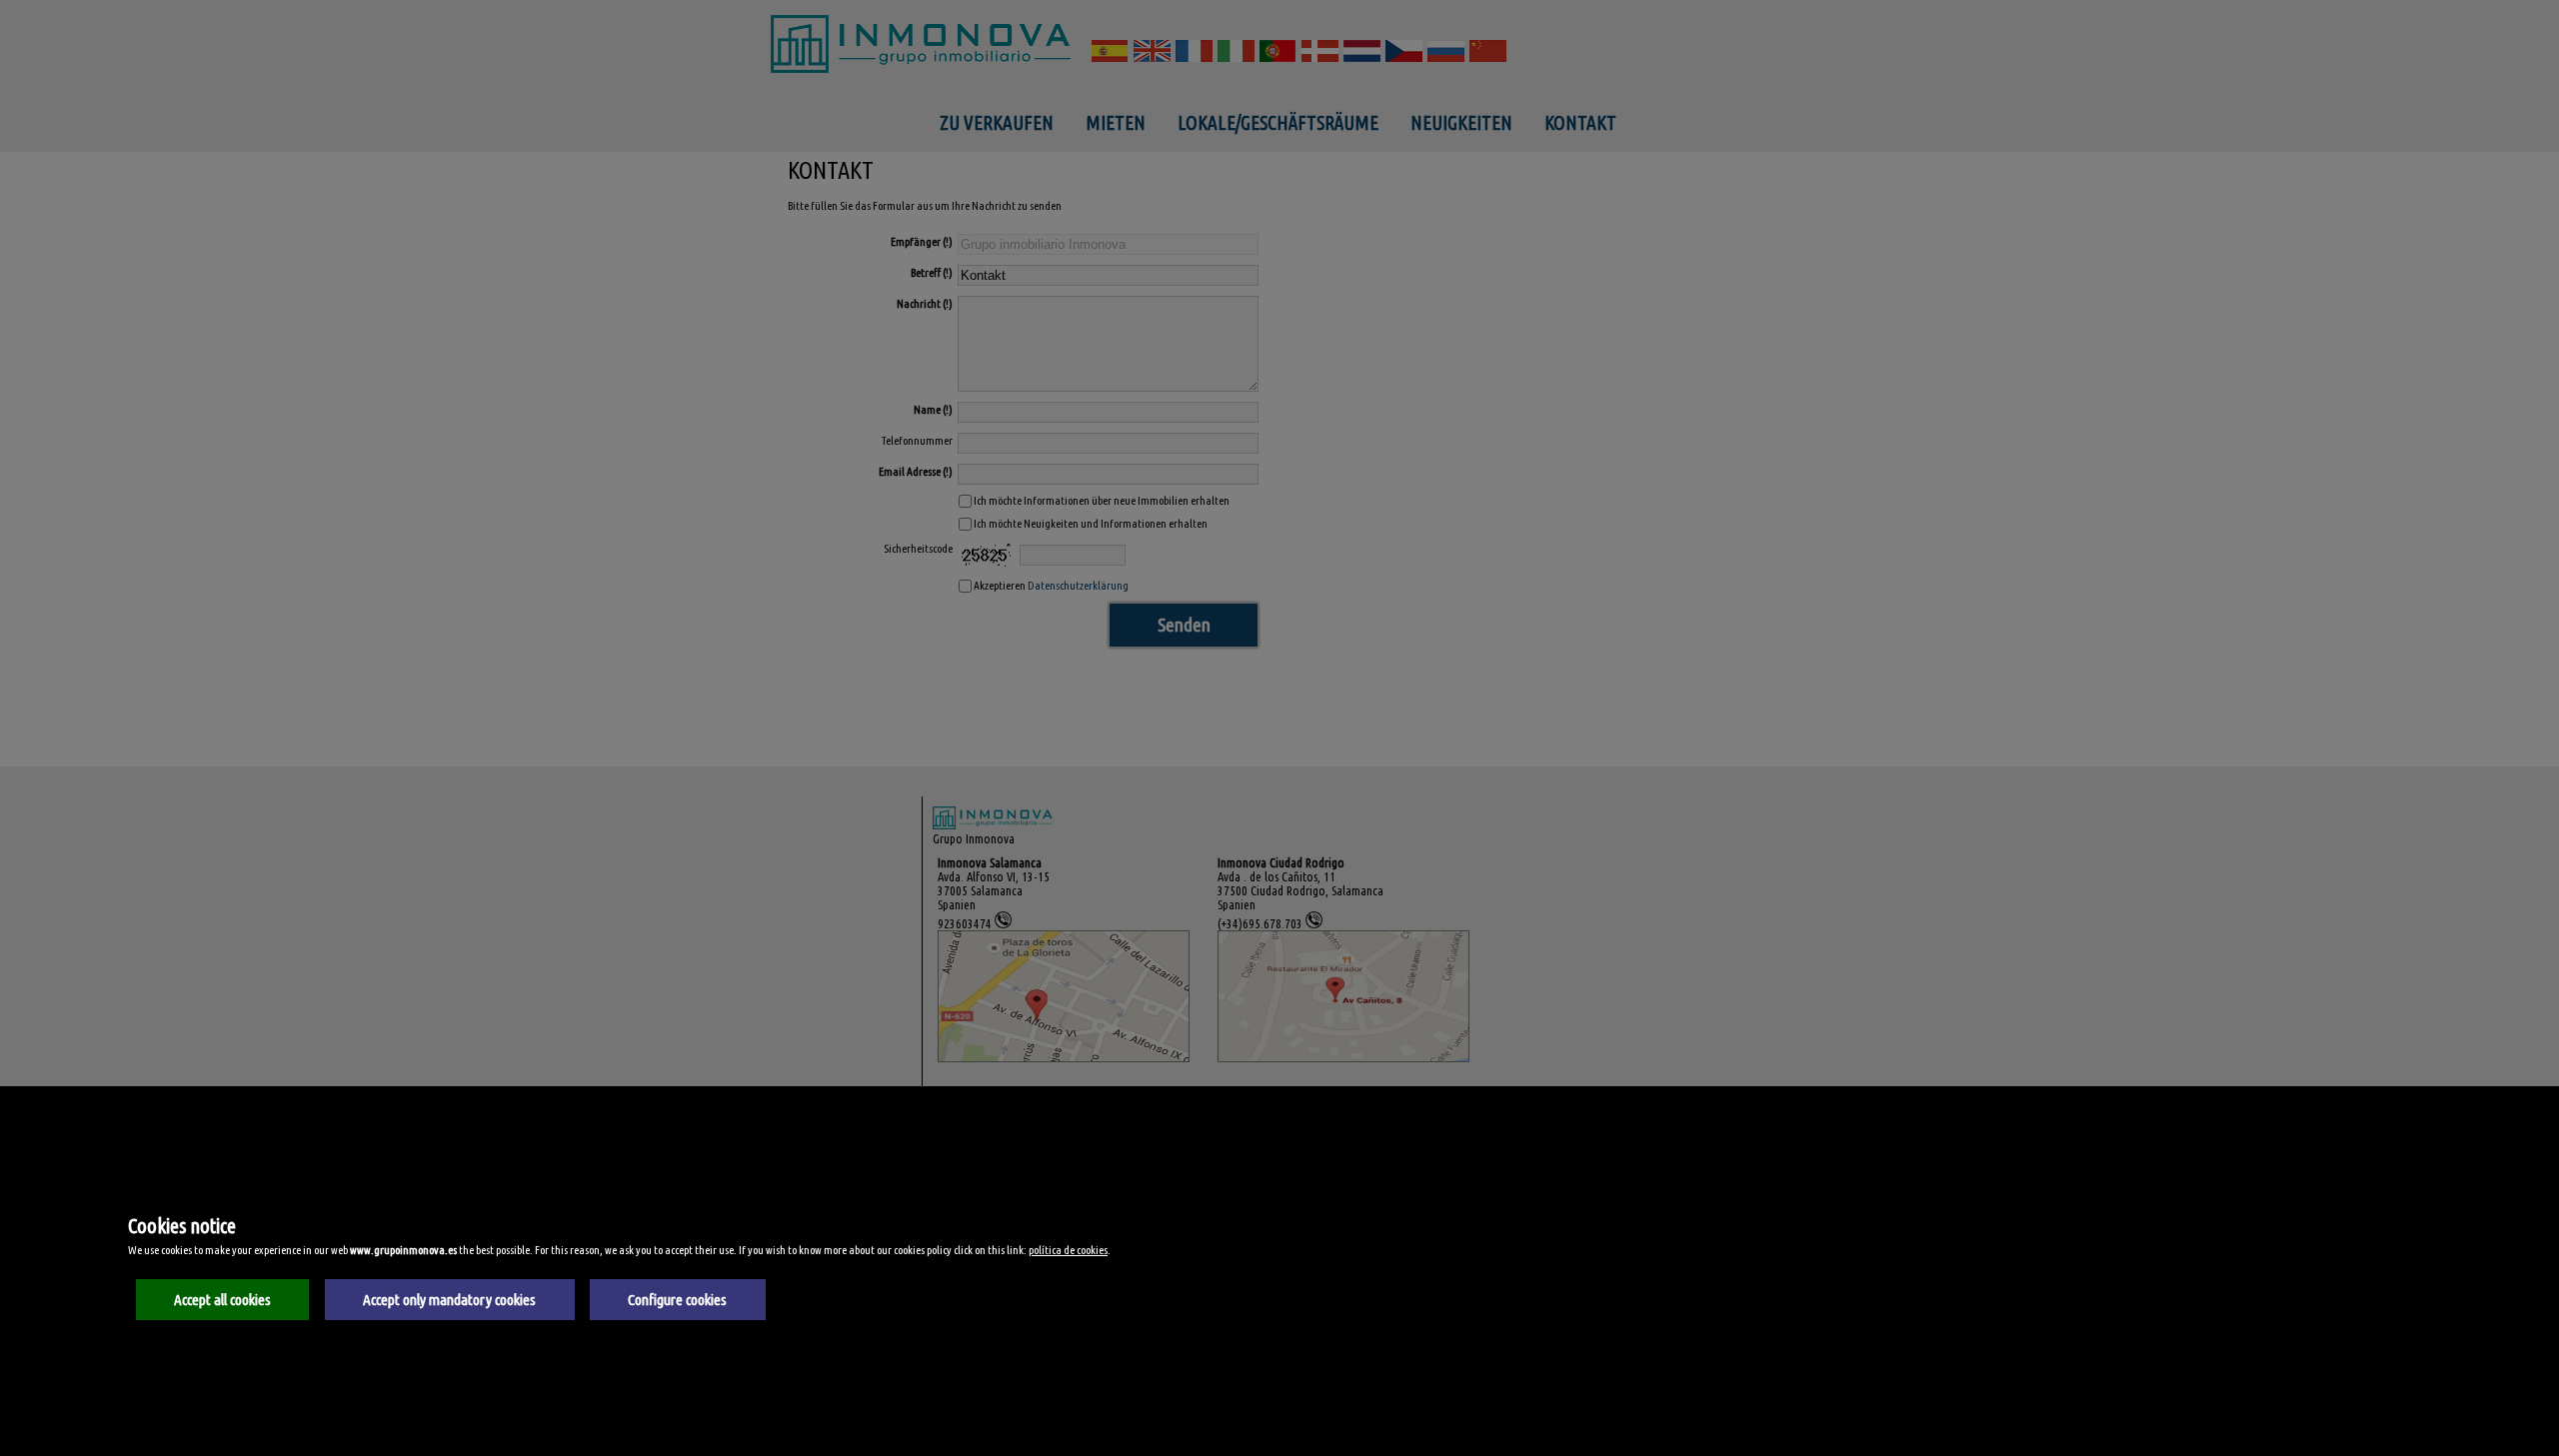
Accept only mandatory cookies (449, 1300)
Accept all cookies (222, 1300)
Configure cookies (677, 1300)
